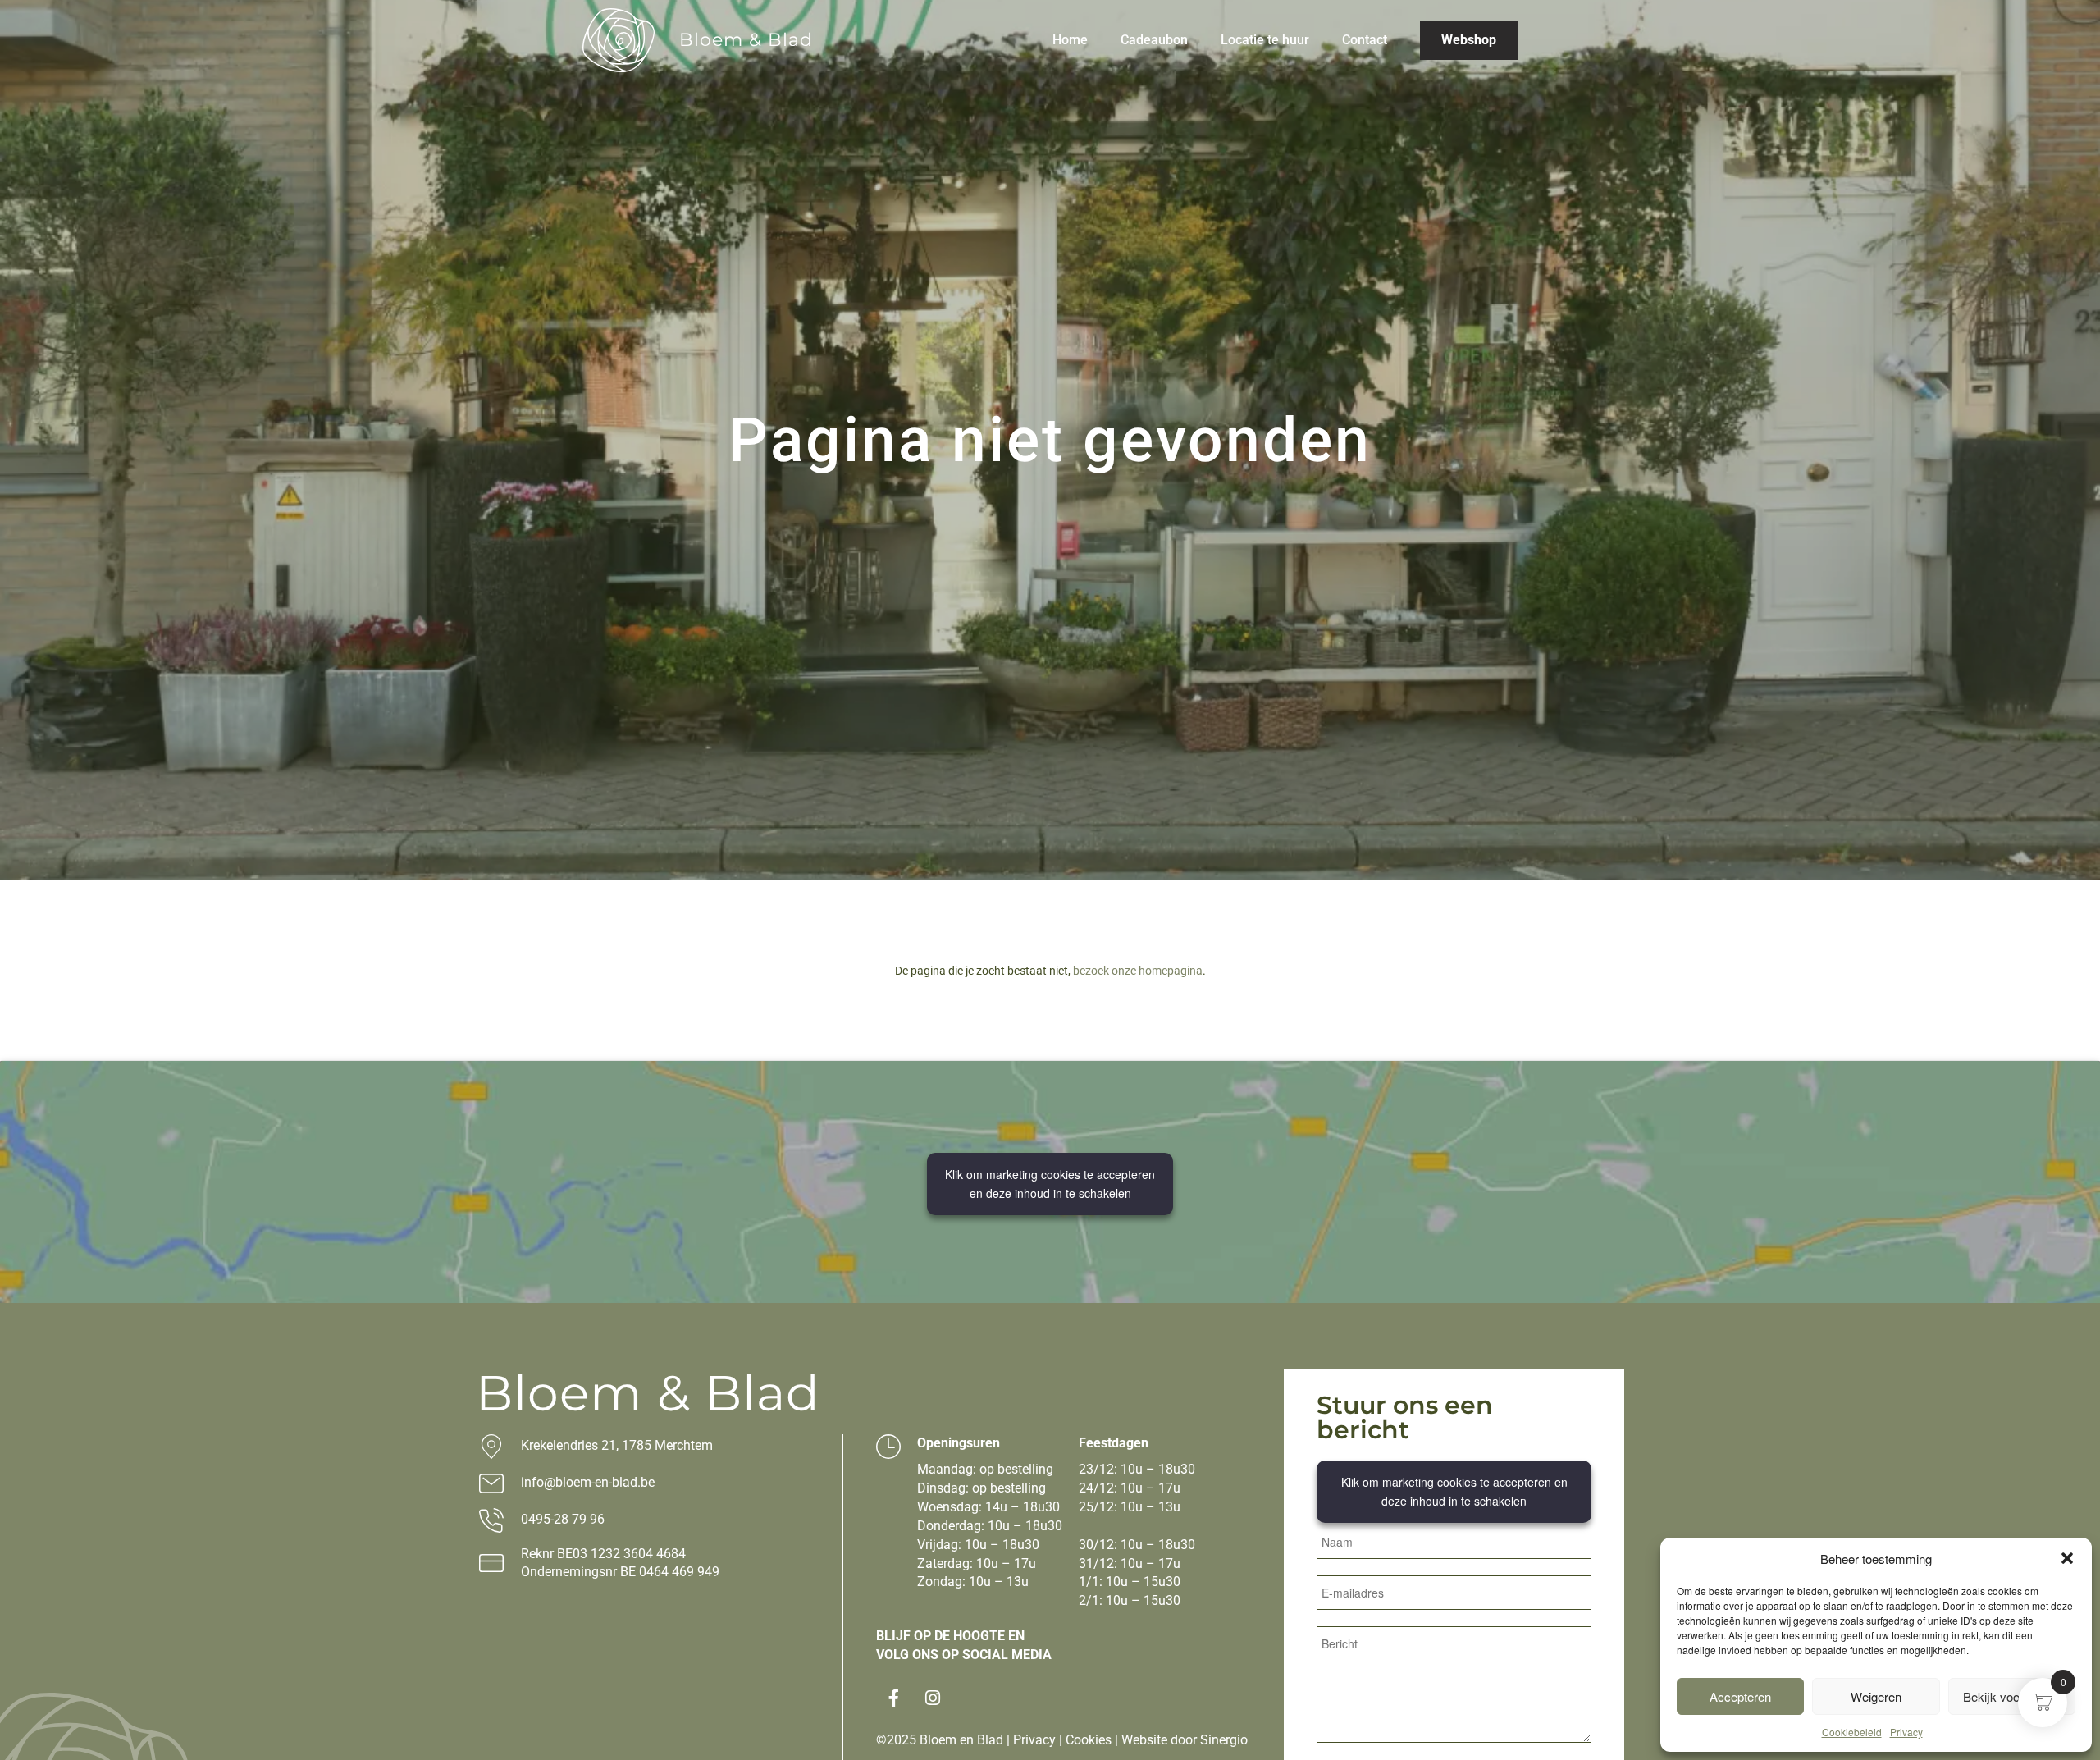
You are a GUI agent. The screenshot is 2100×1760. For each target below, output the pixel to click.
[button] (2067, 1558)
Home (1070, 40)
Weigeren (1876, 1696)
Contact (1365, 40)
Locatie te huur (1265, 40)
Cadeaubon (1154, 40)
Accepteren (1740, 1696)
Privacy (1906, 1732)
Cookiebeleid (1852, 1732)
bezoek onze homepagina (1138, 971)
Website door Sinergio (1185, 1740)
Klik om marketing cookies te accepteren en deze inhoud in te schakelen (1050, 1184)
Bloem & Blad (746, 40)
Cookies (1089, 1740)
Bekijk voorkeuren (2012, 1696)
